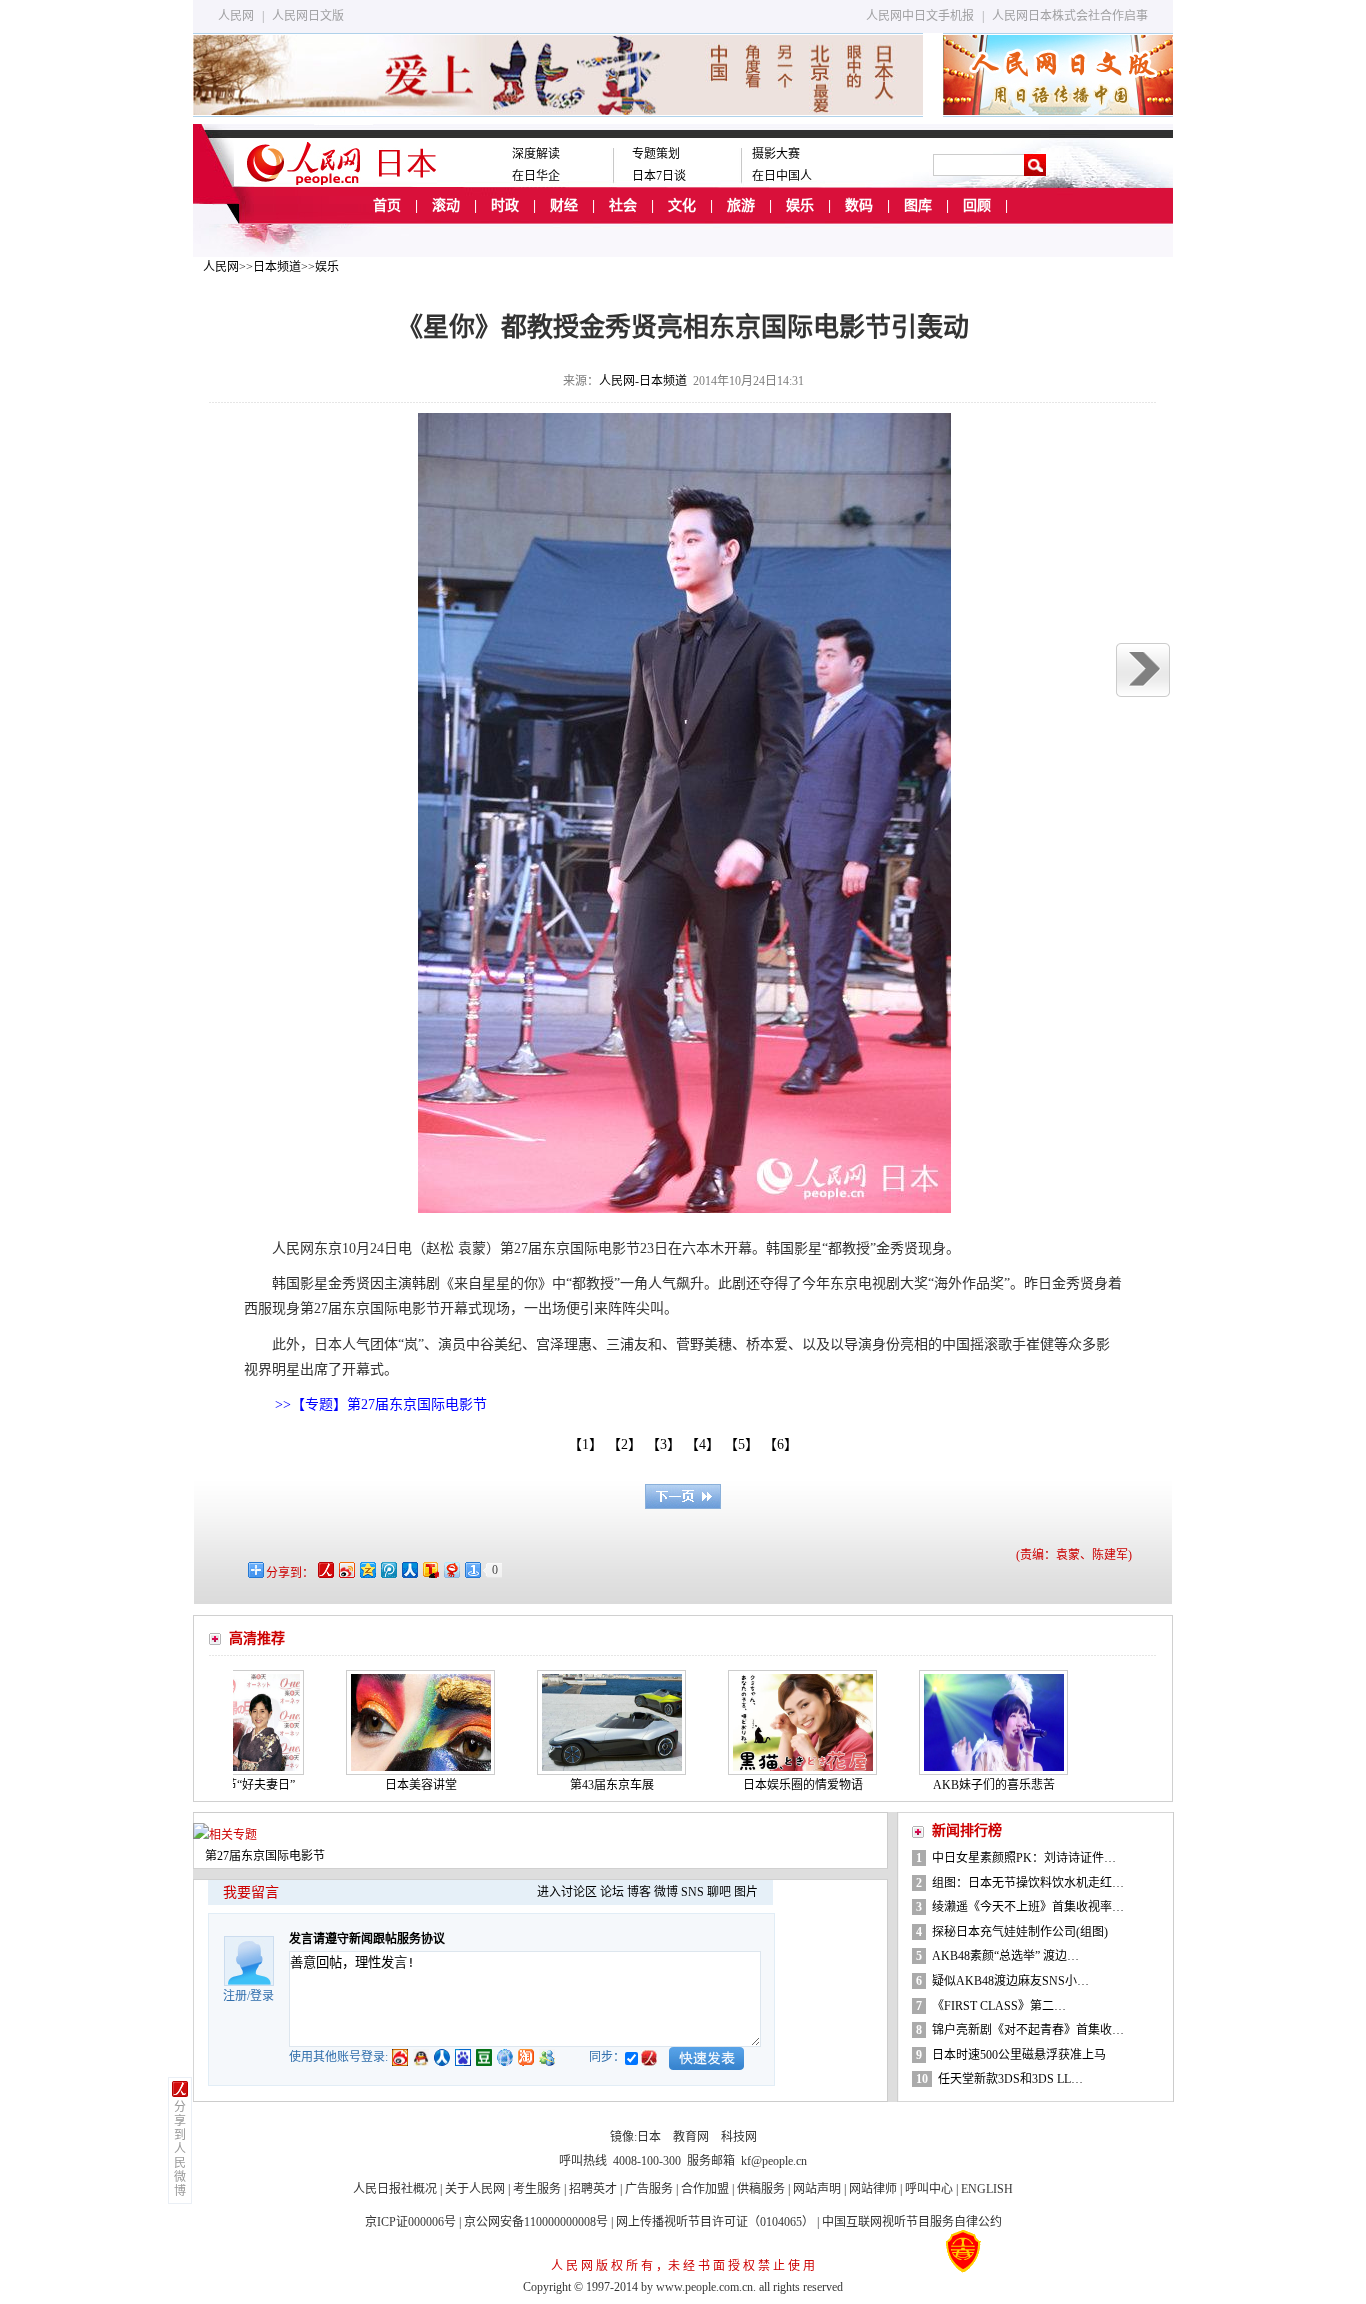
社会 (623, 205)
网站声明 (817, 2189)
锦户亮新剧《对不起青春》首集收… (1028, 2030)
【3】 (667, 1444)
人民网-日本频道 (643, 381)
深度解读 (536, 154)
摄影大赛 (776, 154)
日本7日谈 (659, 176)
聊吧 (719, 1892)
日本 (649, 2137)
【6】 (784, 1444)
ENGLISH (987, 2189)
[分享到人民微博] (324, 1569)
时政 (505, 205)
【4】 (706, 1444)
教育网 (691, 2137)
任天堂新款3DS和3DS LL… (1010, 2079)
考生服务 (537, 2189)
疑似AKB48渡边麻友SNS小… (1010, 1981)
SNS (692, 1892)
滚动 (446, 205)
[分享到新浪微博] (345, 1569)
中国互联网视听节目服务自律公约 (912, 2222)
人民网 (236, 16)
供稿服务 (761, 2189)
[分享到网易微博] (450, 1569)
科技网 (739, 2137)
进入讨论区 (567, 1892)
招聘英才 (593, 2189)
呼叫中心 (929, 2189)
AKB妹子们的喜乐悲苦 (940, 1785)
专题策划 (656, 154)
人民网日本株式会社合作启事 (1070, 16)
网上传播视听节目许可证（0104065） (715, 2222)
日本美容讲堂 (367, 1785)
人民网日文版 (308, 16)
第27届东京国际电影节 (265, 1856)
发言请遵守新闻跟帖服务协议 (367, 1939)
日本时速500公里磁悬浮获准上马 (1019, 2055)
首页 (387, 205)
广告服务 (649, 2189)
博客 (639, 1892)
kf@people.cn (774, 2161)
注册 (235, 1996)
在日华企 (536, 176)
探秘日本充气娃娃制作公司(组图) (1020, 1932)
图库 (918, 205)
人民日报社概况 (395, 2189)
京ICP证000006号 (410, 2222)
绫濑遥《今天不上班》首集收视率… (1028, 1907)
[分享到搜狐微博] (429, 1569)
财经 (564, 205)
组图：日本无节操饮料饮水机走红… (1028, 1883)
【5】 (745, 1444)
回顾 (977, 205)
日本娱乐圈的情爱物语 (749, 1785)
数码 (859, 205)
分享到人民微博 (180, 2149)
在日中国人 (782, 176)
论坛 (612, 1892)
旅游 (741, 205)
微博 (666, 1892)
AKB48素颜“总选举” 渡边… (1005, 1956)
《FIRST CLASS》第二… (999, 2006)
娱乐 (800, 205)
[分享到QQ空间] (366, 1569)
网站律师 (873, 2189)
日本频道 (277, 267)
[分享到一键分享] (471, 1569)
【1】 (585, 1444)
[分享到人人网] (408, 1569)
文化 (682, 205)
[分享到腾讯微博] (387, 1569)
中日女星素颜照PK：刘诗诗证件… (1024, 1858)
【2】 (628, 1444)
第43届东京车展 (558, 1785)
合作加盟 (705, 2189)
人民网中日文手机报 (920, 16)
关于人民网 (475, 2189)
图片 (746, 1892)
